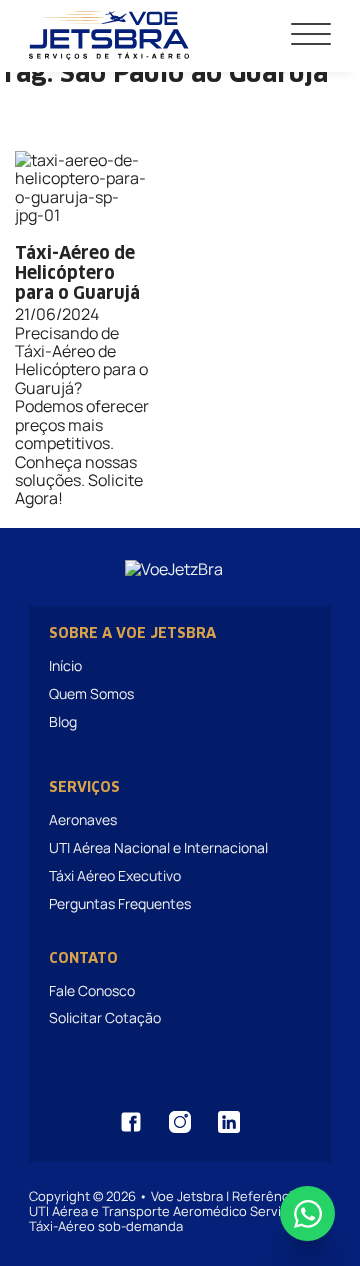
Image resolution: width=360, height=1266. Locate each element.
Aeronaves (83, 819)
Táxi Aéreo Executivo (115, 875)
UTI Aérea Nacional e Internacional (158, 847)
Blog (63, 721)
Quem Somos (91, 693)
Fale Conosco (92, 990)
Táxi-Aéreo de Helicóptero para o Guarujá (77, 275)
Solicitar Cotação (105, 1017)
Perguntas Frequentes (120, 903)
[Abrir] (311, 35)
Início (65, 665)
